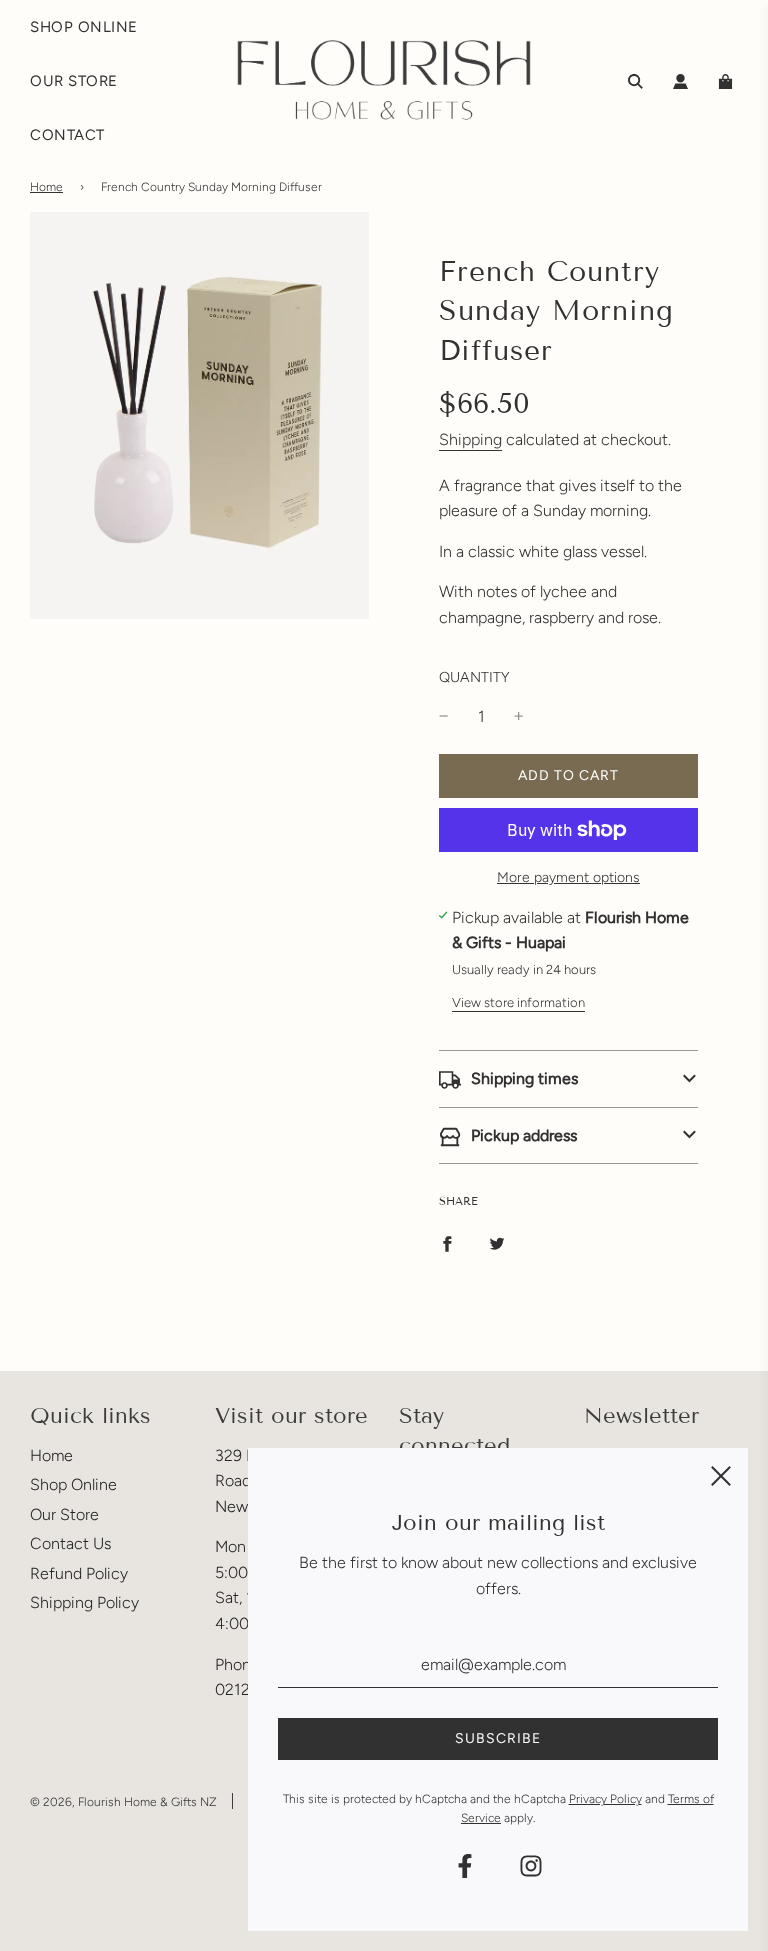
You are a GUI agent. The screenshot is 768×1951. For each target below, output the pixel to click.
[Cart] (728, 81)
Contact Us (70, 1543)
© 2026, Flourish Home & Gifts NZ (123, 1802)
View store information (518, 1002)
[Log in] (680, 81)
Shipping (470, 439)
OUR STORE (74, 81)
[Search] (635, 81)
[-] (444, 717)
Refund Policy (79, 1573)
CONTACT (67, 135)
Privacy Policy (605, 1799)
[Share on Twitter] (497, 1243)
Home (46, 187)
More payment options (568, 877)
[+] (519, 717)
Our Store (64, 1514)
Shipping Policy (84, 1602)
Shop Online (73, 1484)
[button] (568, 1079)
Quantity (474, 677)
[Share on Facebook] (447, 1243)
